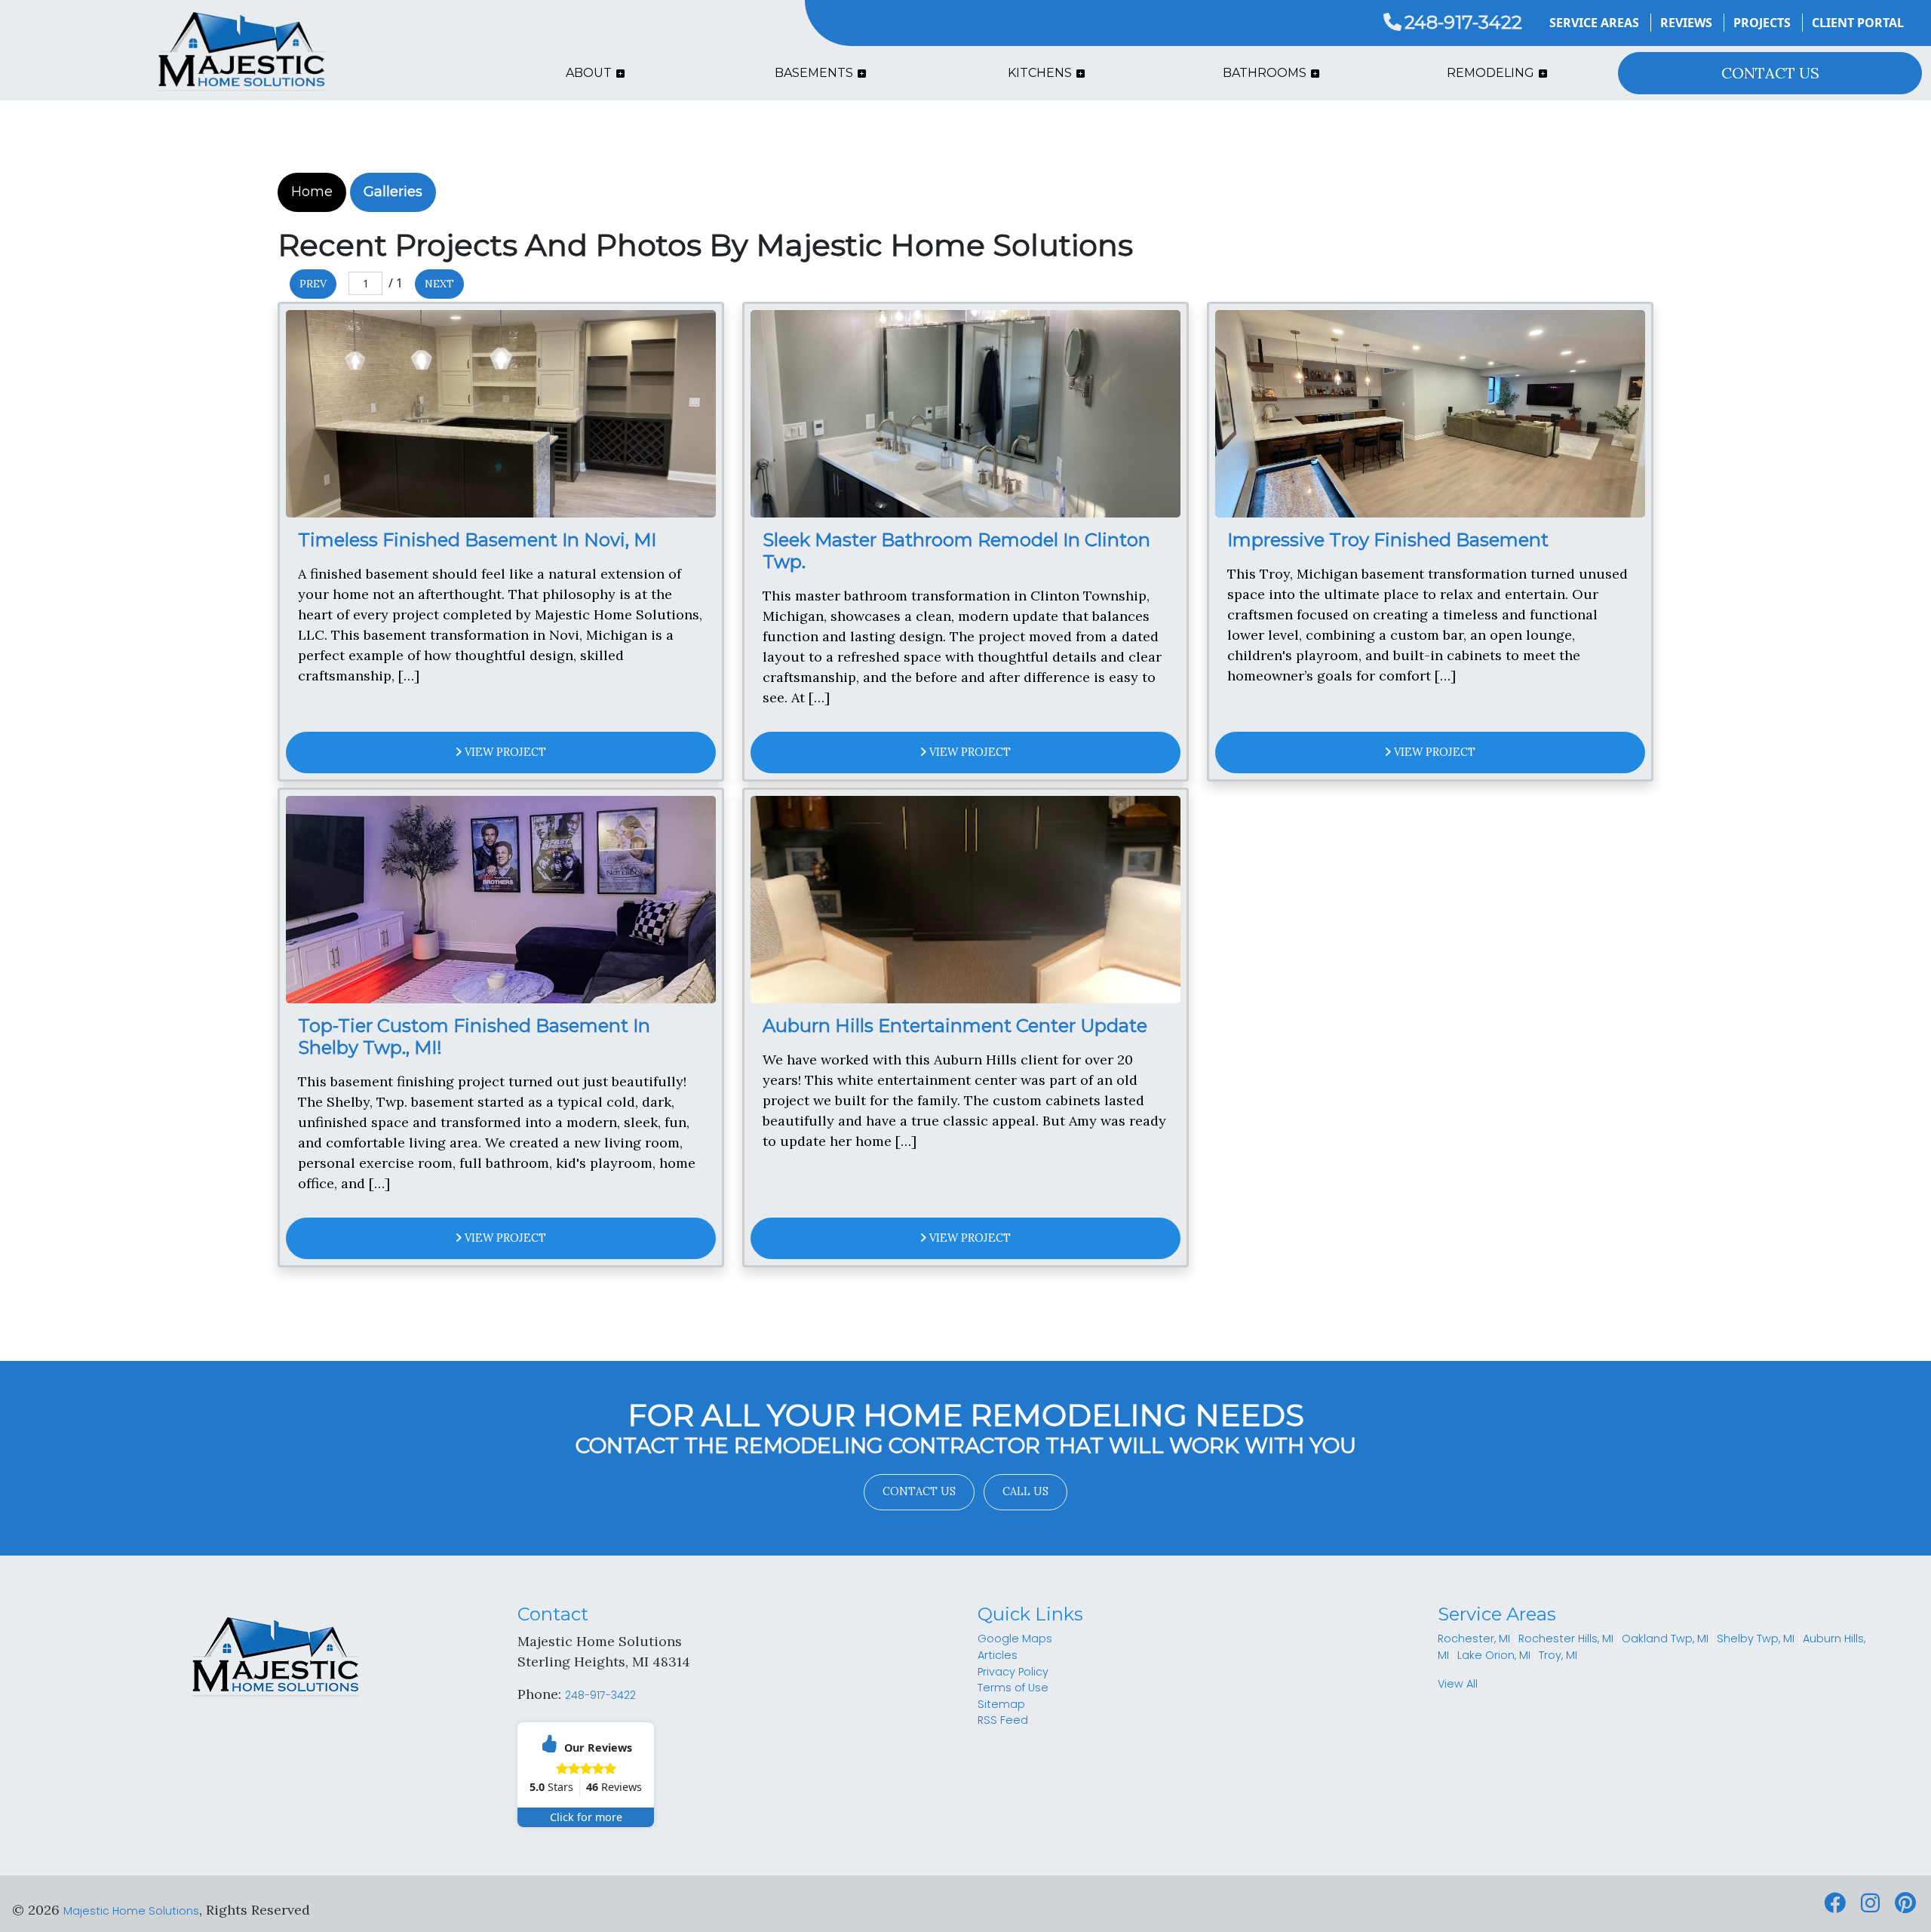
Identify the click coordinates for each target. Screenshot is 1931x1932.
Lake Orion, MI (1494, 1655)
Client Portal (1858, 23)
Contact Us (919, 1491)
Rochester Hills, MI (1566, 1639)
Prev (313, 284)
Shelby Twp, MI (1756, 1639)
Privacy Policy (1013, 1672)
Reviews (1686, 23)
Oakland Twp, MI (1665, 1639)
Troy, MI (1558, 1655)
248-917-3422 (1463, 22)
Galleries (393, 192)
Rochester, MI (1474, 1639)
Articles (998, 1655)
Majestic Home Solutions (131, 1911)
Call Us (1025, 1491)
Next (439, 284)
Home (312, 192)
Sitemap (1001, 1704)
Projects (1762, 23)
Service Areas (1594, 23)
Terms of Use (1013, 1688)
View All (1458, 1684)
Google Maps (1015, 1639)
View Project (504, 752)
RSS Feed (1003, 1720)
